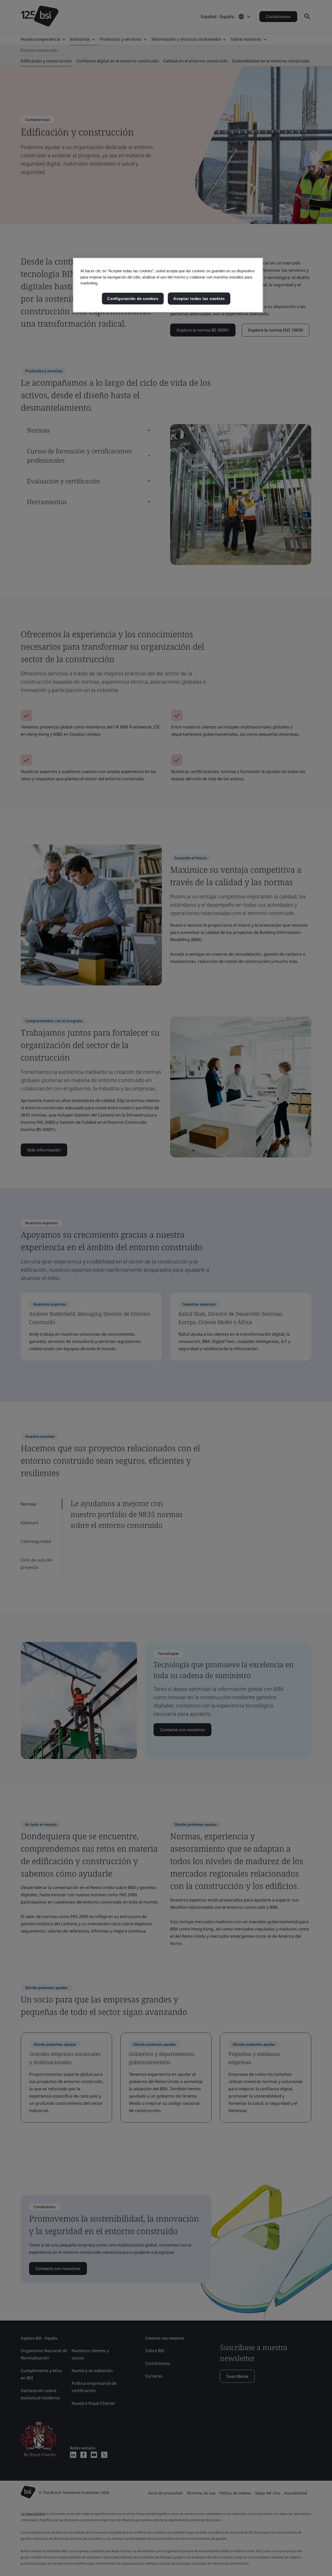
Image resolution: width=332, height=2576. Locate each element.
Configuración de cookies (133, 299)
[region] (168, 285)
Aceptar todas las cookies (199, 299)
